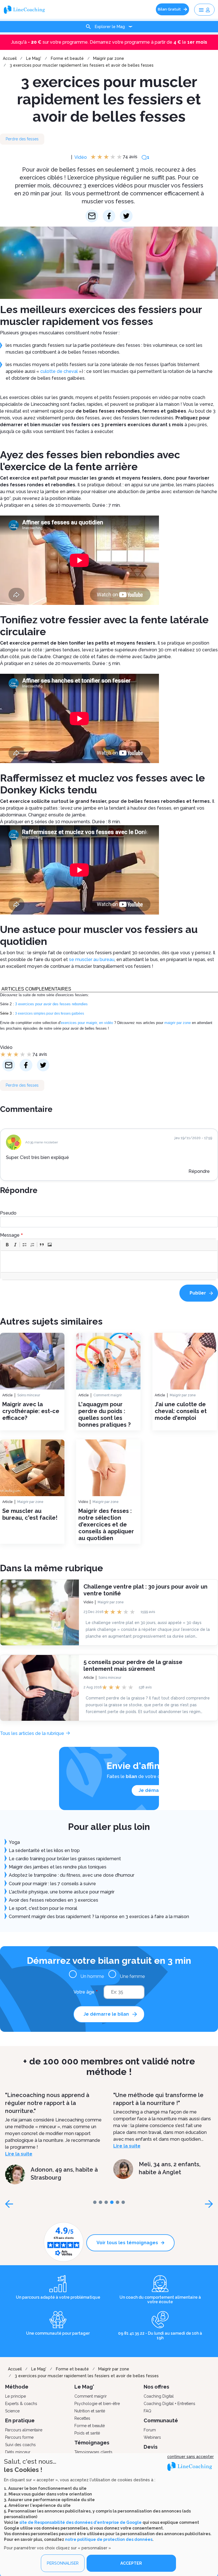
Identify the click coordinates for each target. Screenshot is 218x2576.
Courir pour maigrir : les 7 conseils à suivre (52, 1884)
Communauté (161, 2420)
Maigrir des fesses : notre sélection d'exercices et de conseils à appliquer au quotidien (106, 1525)
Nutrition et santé (90, 2411)
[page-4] (118, 2202)
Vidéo (81, 157)
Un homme (92, 1976)
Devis (151, 2447)
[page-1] (100, 2202)
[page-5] (123, 2202)
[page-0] (95, 2202)
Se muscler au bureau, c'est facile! (30, 1514)
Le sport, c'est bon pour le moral (43, 1908)
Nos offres (156, 2387)
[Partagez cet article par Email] (92, 216)
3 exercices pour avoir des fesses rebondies (51, 1004)
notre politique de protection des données (109, 2539)
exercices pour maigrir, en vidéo (87, 1023)
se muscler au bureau (92, 959)
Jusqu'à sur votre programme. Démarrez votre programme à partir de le (109, 42)
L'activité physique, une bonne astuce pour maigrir (62, 1892)
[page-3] (112, 2202)
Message (10, 1235)
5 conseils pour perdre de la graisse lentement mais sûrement (133, 1665)
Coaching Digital (159, 2396)
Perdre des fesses (22, 139)
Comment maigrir (108, 1395)
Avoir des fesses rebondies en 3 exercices (54, 1900)
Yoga (14, 1842)
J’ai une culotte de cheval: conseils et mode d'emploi (181, 1411)
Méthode (17, 2387)
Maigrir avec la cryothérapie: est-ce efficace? (31, 1411)
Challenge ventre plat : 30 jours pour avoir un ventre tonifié (145, 1590)
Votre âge (84, 1992)
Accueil (10, 58)
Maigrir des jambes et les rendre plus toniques (58, 1867)
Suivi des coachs (20, 2445)
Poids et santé (87, 2433)
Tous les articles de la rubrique (32, 1733)
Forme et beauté (67, 58)
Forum (150, 2430)
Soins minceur (29, 1395)
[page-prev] (9, 2204)
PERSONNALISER (63, 2563)
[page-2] (106, 2202)
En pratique (20, 2420)
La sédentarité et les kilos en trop (44, 1850)
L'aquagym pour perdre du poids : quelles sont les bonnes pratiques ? (104, 1414)
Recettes (82, 2418)
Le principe (15, 2396)
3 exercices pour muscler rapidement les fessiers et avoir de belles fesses (82, 65)
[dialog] (109, 2515)
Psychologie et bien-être (97, 2404)
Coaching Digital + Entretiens (169, 2404)
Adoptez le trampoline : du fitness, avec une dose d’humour (72, 1875)
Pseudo (8, 1213)
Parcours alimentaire (24, 2430)
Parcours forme (19, 2437)
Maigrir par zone (109, 58)
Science (12, 2411)
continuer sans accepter (190, 2457)
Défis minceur (18, 2452)
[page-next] (209, 2204)
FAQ (147, 2411)
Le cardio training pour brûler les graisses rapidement (65, 1859)
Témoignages (92, 2443)
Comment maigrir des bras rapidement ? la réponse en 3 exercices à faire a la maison (99, 1917)
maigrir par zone (178, 1023)
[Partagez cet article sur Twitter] (126, 216)
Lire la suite (19, 2154)
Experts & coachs (21, 2404)
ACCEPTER (131, 2563)
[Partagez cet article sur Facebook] (109, 216)
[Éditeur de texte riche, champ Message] (109, 1261)
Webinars (152, 2437)
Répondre (199, 1171)
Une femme (132, 1976)
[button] (7, 1245)
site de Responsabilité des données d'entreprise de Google (80, 2522)
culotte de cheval (59, 371)
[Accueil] (26, 9)
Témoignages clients (93, 2452)
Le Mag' (34, 58)
